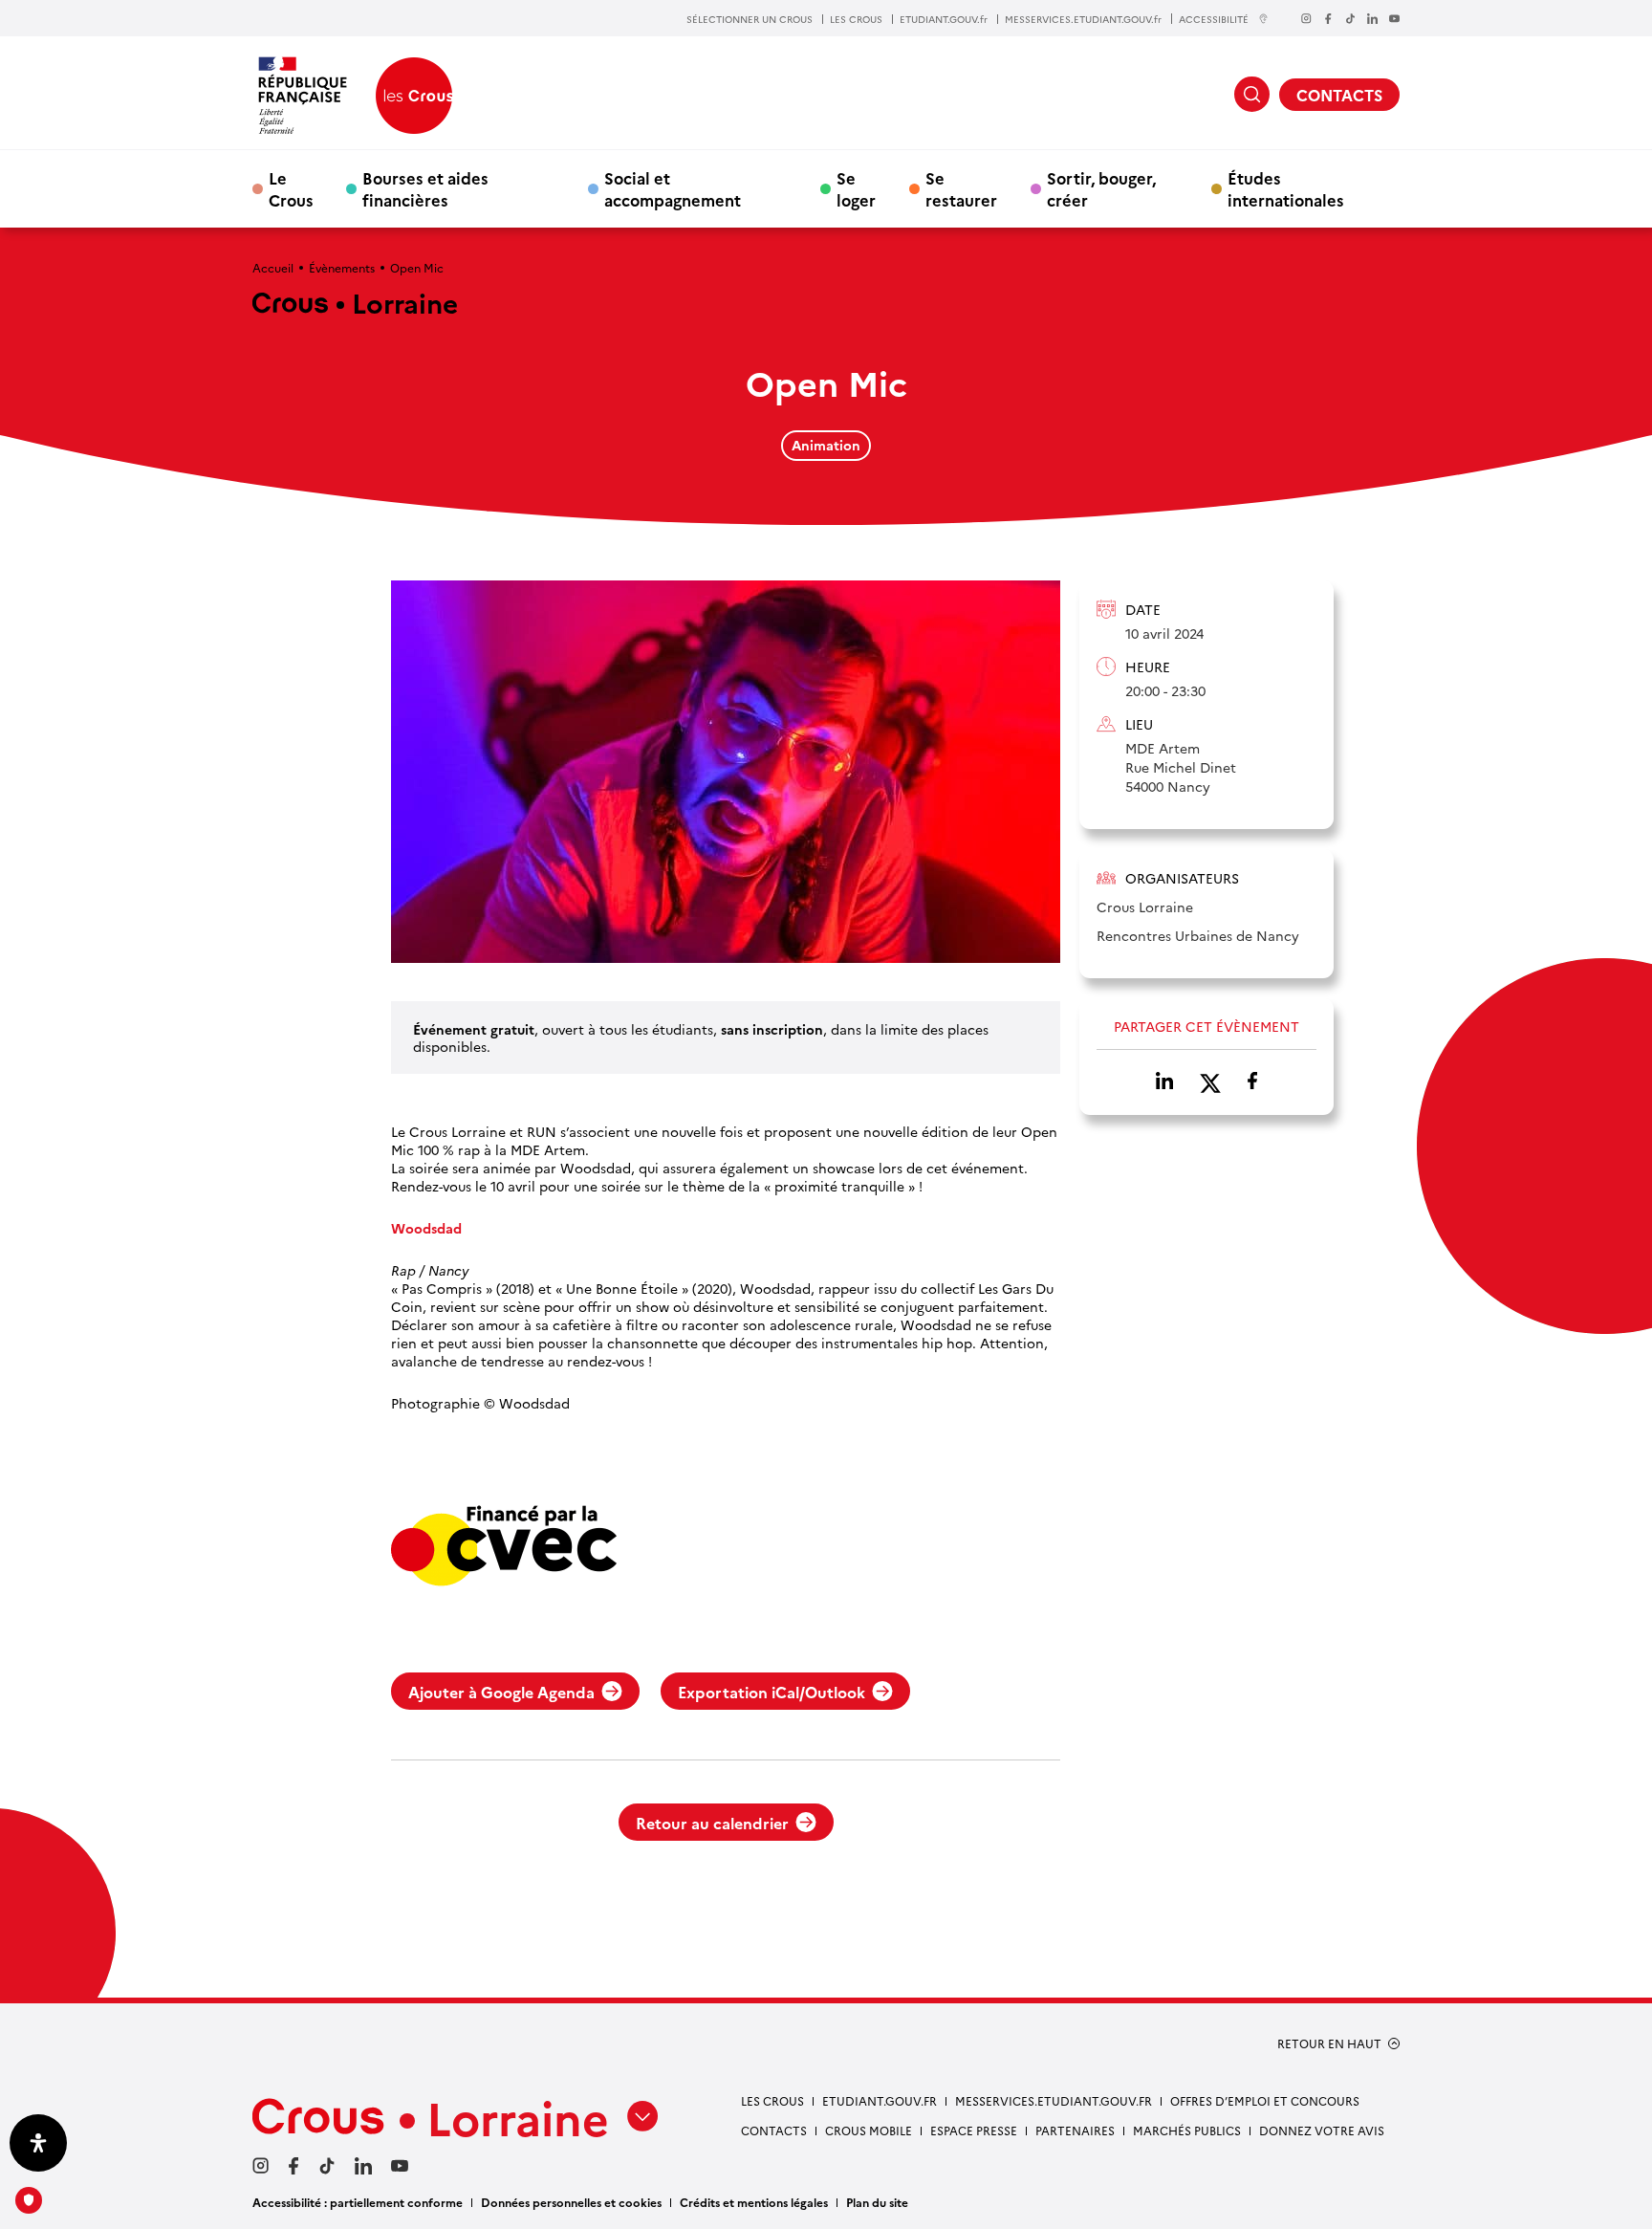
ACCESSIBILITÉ (1214, 19)
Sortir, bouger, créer (1101, 188)
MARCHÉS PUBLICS (1187, 2130)
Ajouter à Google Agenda (501, 1692)
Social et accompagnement (673, 188)
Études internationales (1286, 188)
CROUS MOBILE (869, 2130)
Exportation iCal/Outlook (772, 1692)
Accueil (273, 267)
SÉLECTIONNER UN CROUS (750, 19)
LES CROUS (856, 19)
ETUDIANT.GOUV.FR (880, 2100)
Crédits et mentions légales (754, 2202)
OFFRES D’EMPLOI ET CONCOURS (1265, 2100)
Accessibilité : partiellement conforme (358, 2202)
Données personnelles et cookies (571, 2202)
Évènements (342, 267)
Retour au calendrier (712, 1823)
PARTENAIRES (1075, 2130)
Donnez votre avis (1322, 2130)
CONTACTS (1339, 95)
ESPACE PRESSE (974, 2130)
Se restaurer (961, 188)
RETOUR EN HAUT (1329, 2043)
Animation (826, 445)
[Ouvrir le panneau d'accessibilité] (38, 2143)
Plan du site (877, 2202)
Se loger (856, 188)
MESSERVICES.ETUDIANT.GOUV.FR (1054, 2100)
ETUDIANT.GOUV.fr (944, 19)
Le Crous (291, 188)
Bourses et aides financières (425, 188)
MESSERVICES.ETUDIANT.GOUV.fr (1083, 19)
